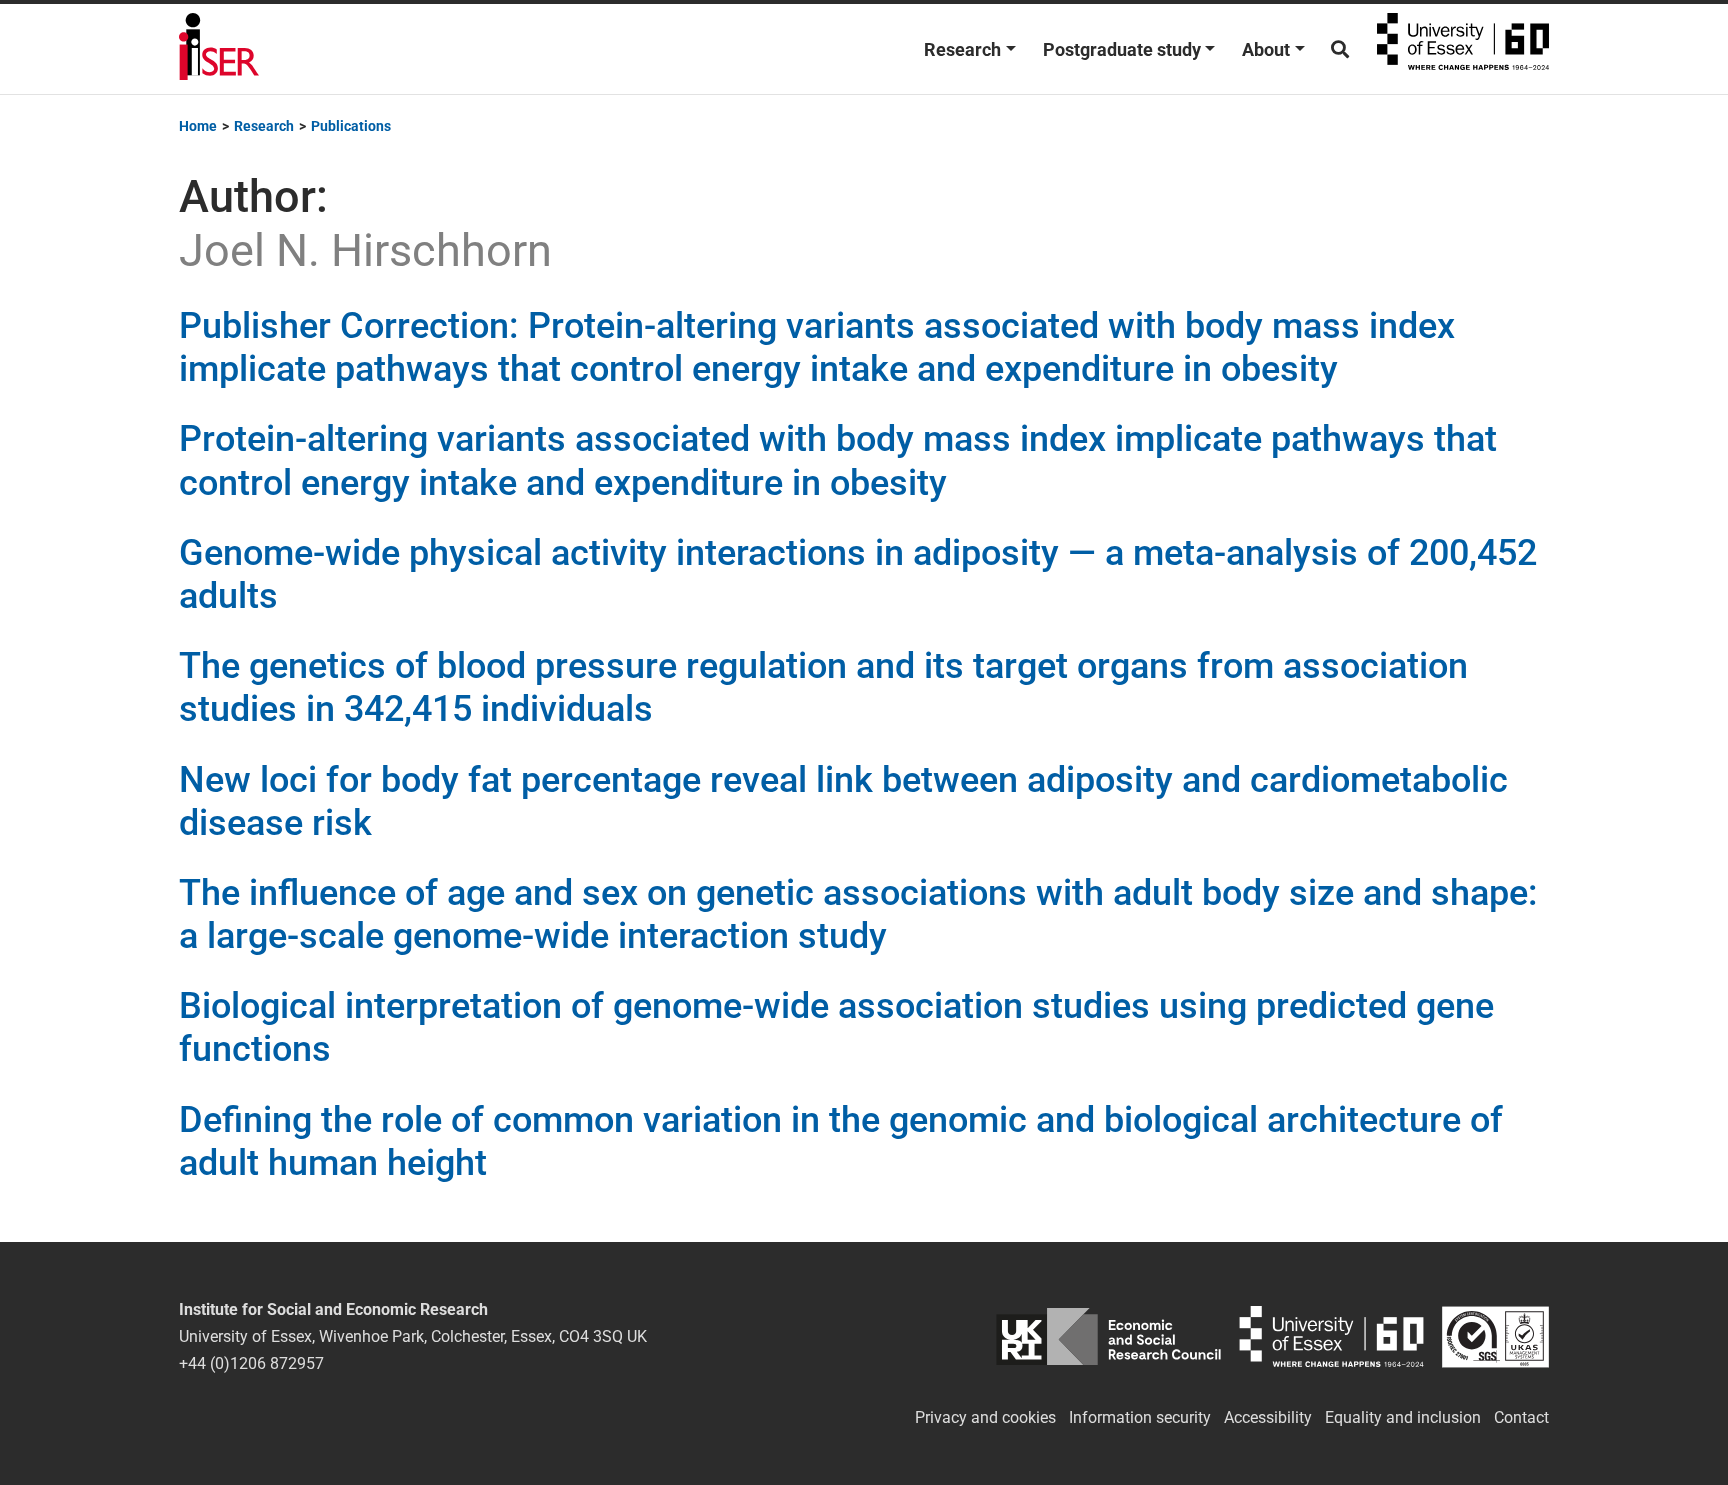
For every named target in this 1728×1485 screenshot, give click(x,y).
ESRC (1108, 1336)
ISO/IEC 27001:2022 (1495, 1336)
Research (962, 49)
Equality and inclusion (1403, 1417)
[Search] (1340, 49)
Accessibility (1268, 1417)
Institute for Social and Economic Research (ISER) (219, 49)
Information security (1140, 1417)
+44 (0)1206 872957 (251, 1363)
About (1266, 49)
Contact (1521, 1417)
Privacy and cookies (985, 1417)
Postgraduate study (1122, 49)
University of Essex (1463, 49)
